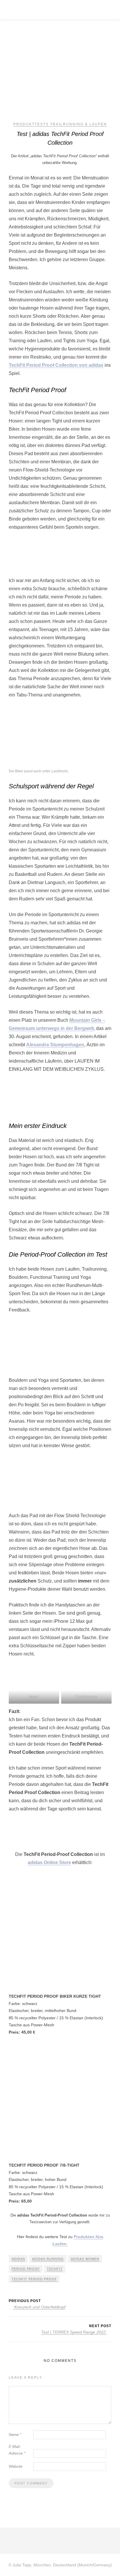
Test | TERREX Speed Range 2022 (74, 2332)
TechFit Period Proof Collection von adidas (56, 365)
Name (15, 2435)
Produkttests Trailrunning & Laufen (60, 124)
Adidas (18, 2259)
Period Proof (26, 2269)
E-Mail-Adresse (17, 2450)
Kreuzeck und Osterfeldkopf (39, 2307)
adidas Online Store (49, 1862)
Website (16, 2466)
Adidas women (85, 2259)
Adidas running (48, 2259)
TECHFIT (55, 2269)
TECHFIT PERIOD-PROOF (34, 2279)
